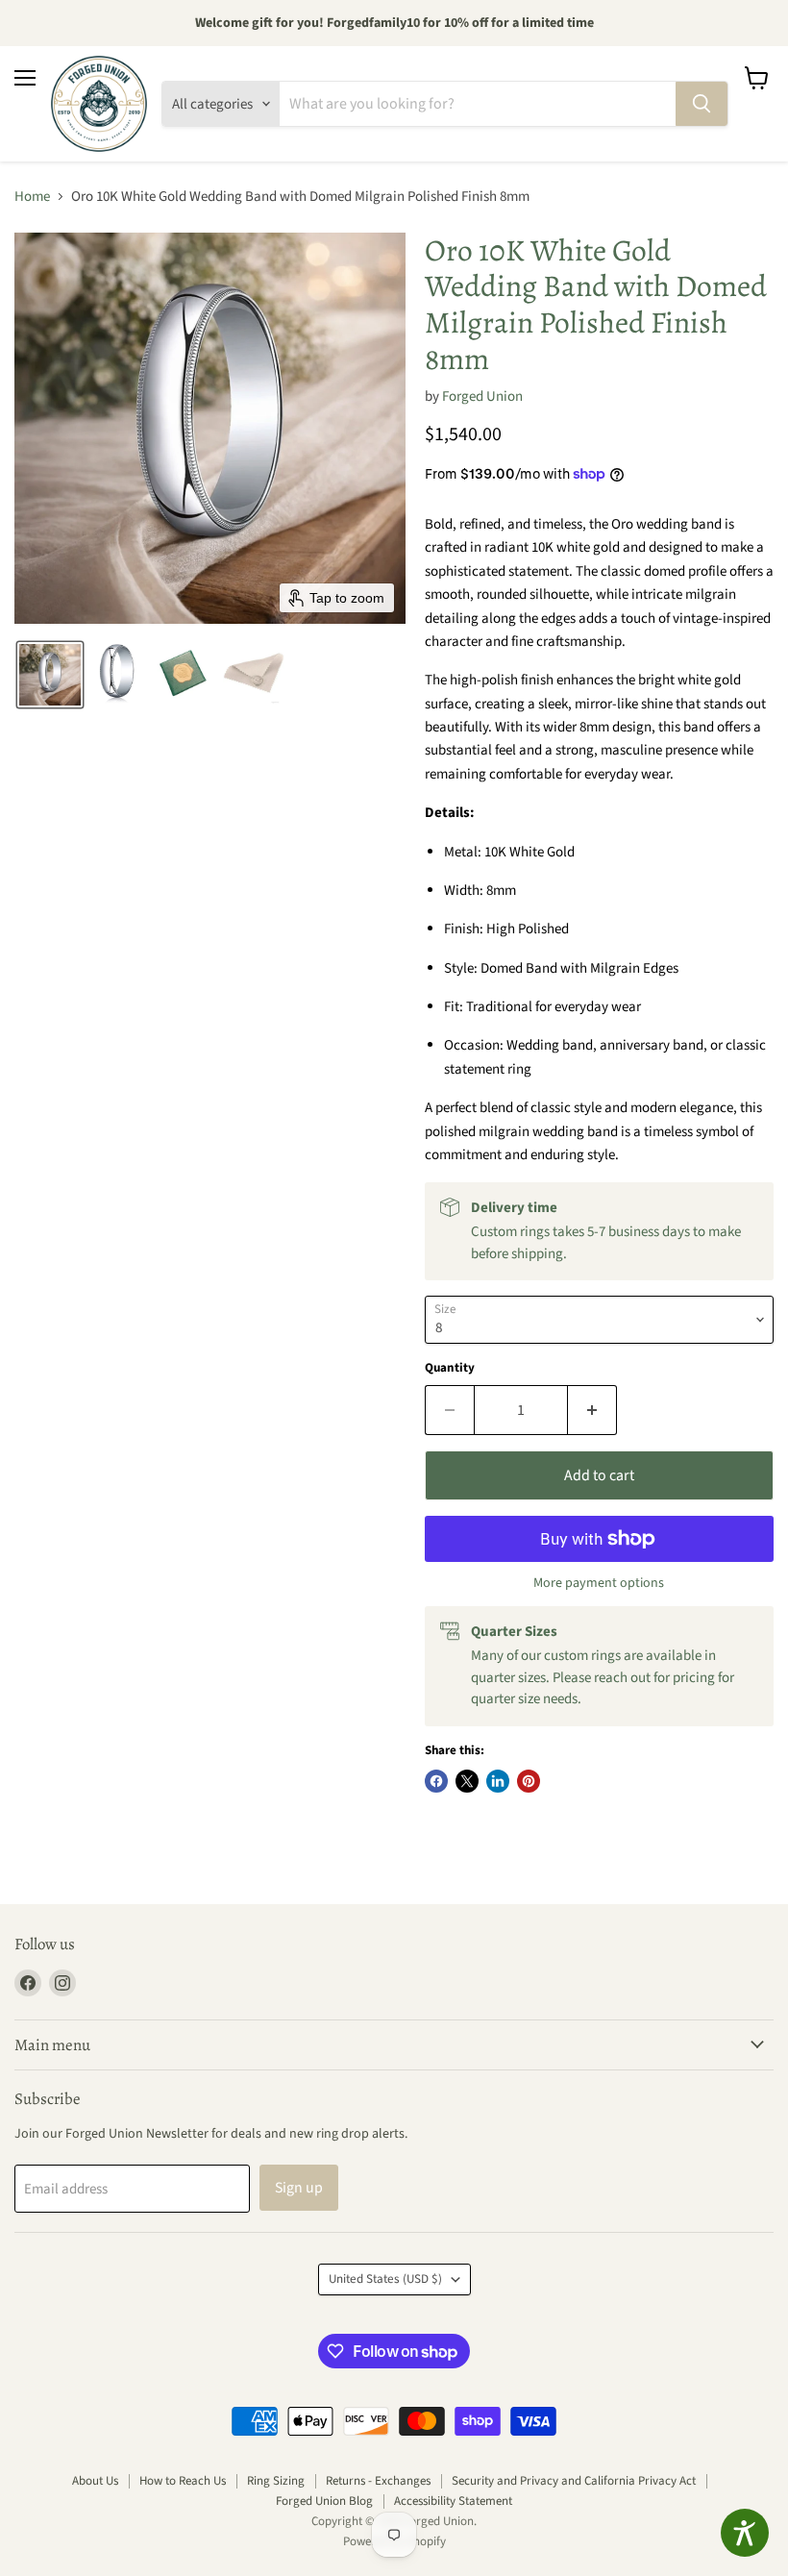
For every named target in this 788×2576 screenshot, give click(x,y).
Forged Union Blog (324, 2501)
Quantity (450, 1368)
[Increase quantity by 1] (592, 1410)
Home (32, 197)
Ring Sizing (276, 2481)
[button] (50, 675)
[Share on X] (467, 1781)
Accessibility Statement (453, 2501)
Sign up (299, 2188)
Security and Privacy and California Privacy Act (574, 2481)
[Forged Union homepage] (99, 104)
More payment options (599, 1583)
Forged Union (482, 396)
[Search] (702, 104)
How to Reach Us (183, 2481)
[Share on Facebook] (436, 1781)
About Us (95, 2481)
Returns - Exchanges (378, 2481)
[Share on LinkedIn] (498, 1781)
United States (385, 2279)
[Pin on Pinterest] (529, 1781)
